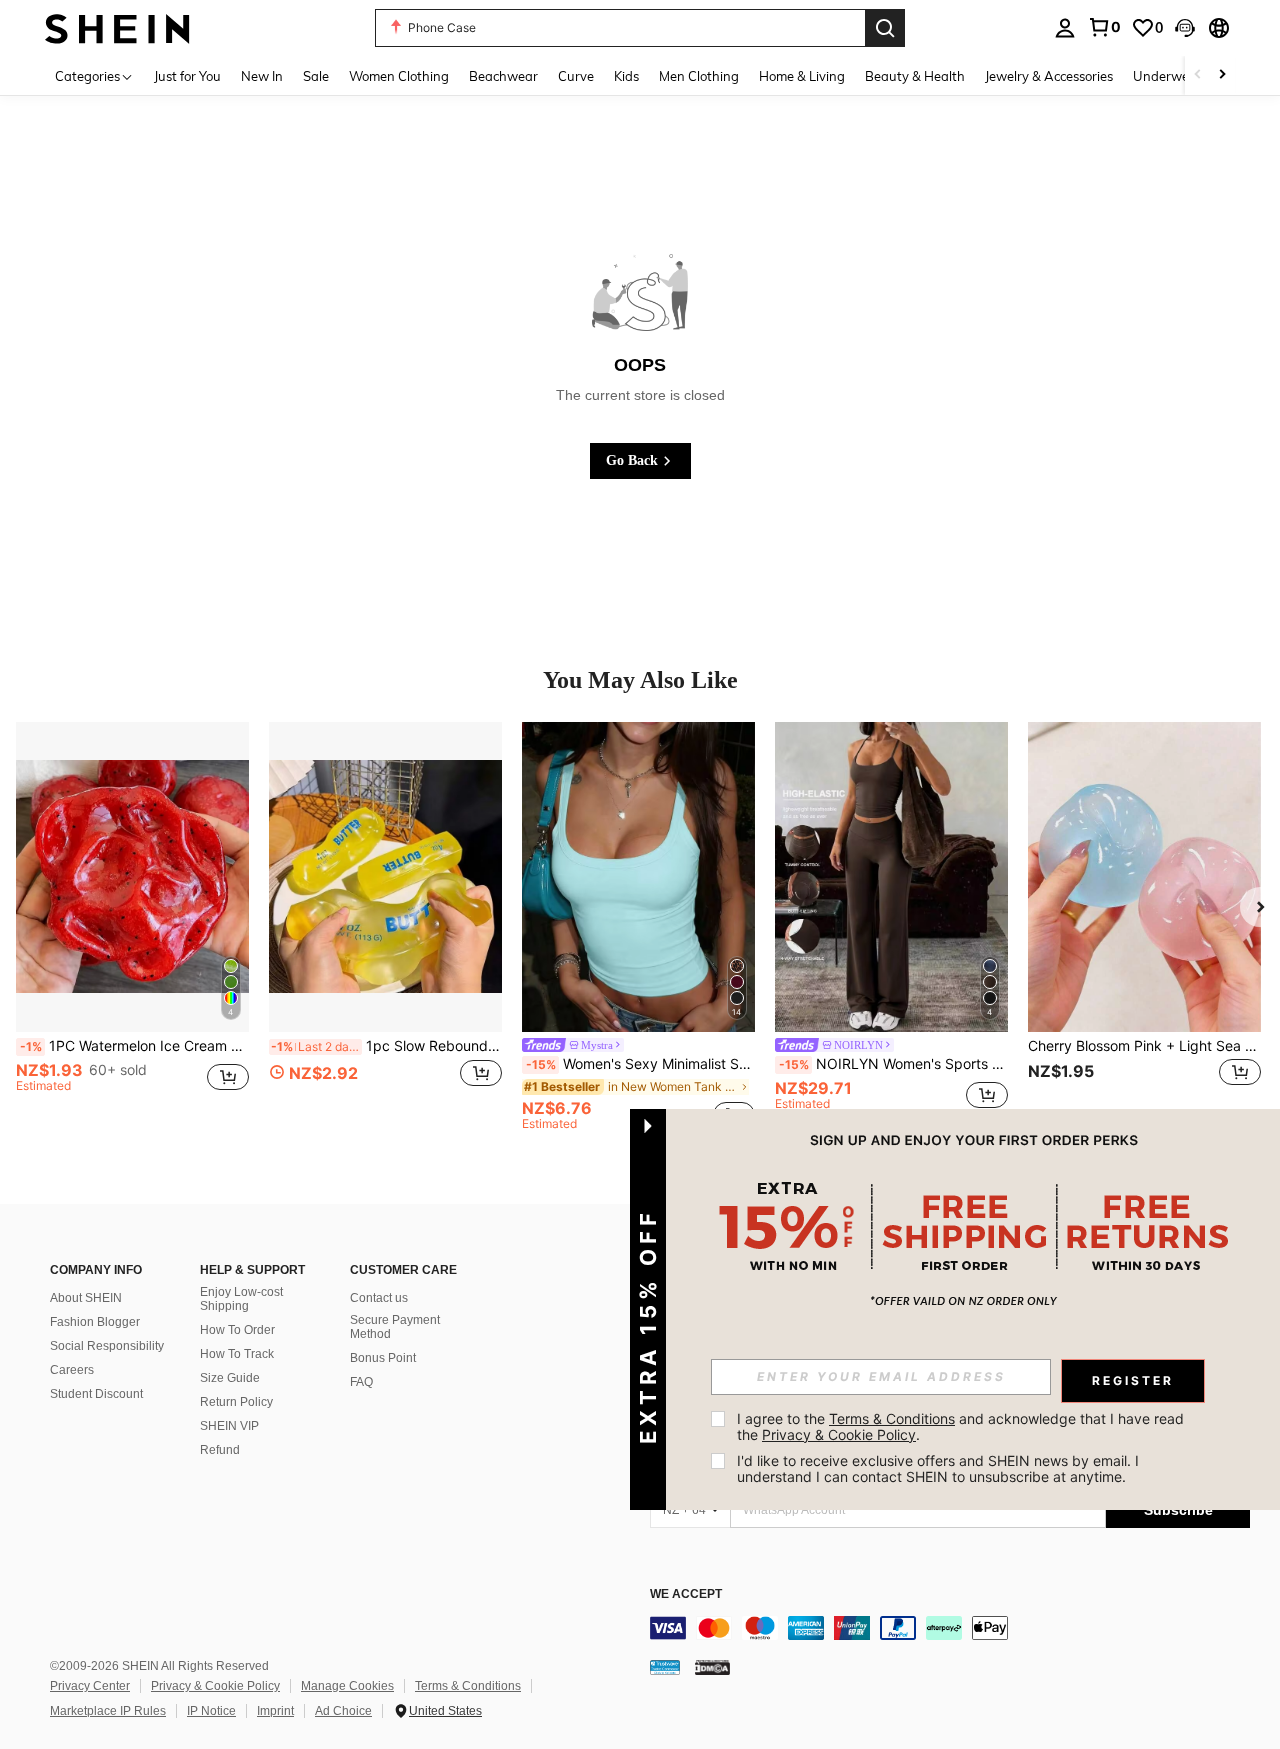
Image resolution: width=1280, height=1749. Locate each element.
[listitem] (132, 926)
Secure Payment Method (395, 1327)
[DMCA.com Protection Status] (712, 1667)
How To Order (237, 1330)
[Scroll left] (1198, 75)
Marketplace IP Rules (108, 1711)
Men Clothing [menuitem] (699, 76)
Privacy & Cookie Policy (215, 1686)
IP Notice (211, 1711)
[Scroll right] (1222, 75)
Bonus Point (383, 1358)
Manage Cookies (347, 1686)
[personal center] (1065, 28)
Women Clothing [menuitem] (399, 76)
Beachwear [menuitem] (503, 76)
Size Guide (230, 1378)
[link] (1104, 27)
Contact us (379, 1298)
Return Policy (236, 1402)
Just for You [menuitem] (187, 76)
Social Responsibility (107, 1346)
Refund (220, 1450)
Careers (72, 1370)
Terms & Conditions (468, 1686)
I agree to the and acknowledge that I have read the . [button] (962, 1426)
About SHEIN (86, 1298)
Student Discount (96, 1394)
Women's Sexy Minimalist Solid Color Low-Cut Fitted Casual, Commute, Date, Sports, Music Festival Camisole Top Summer (640, 1064)
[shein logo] (117, 27)
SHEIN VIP (229, 1426)
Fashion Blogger (95, 1322)
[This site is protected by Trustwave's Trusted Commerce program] (665, 1667)
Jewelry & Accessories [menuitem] (1049, 76)
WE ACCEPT (686, 1594)
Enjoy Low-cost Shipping (241, 1299)
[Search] (885, 28)
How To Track (237, 1354)
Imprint (275, 1711)
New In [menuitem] (262, 76)
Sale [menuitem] (316, 76)
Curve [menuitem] (576, 76)
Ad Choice (343, 1711)
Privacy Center (90, 1686)
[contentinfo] (950, 1628)
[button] (1185, 28)
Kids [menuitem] (626, 76)
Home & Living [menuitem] (802, 76)
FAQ (361, 1382)
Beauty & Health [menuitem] (915, 76)
